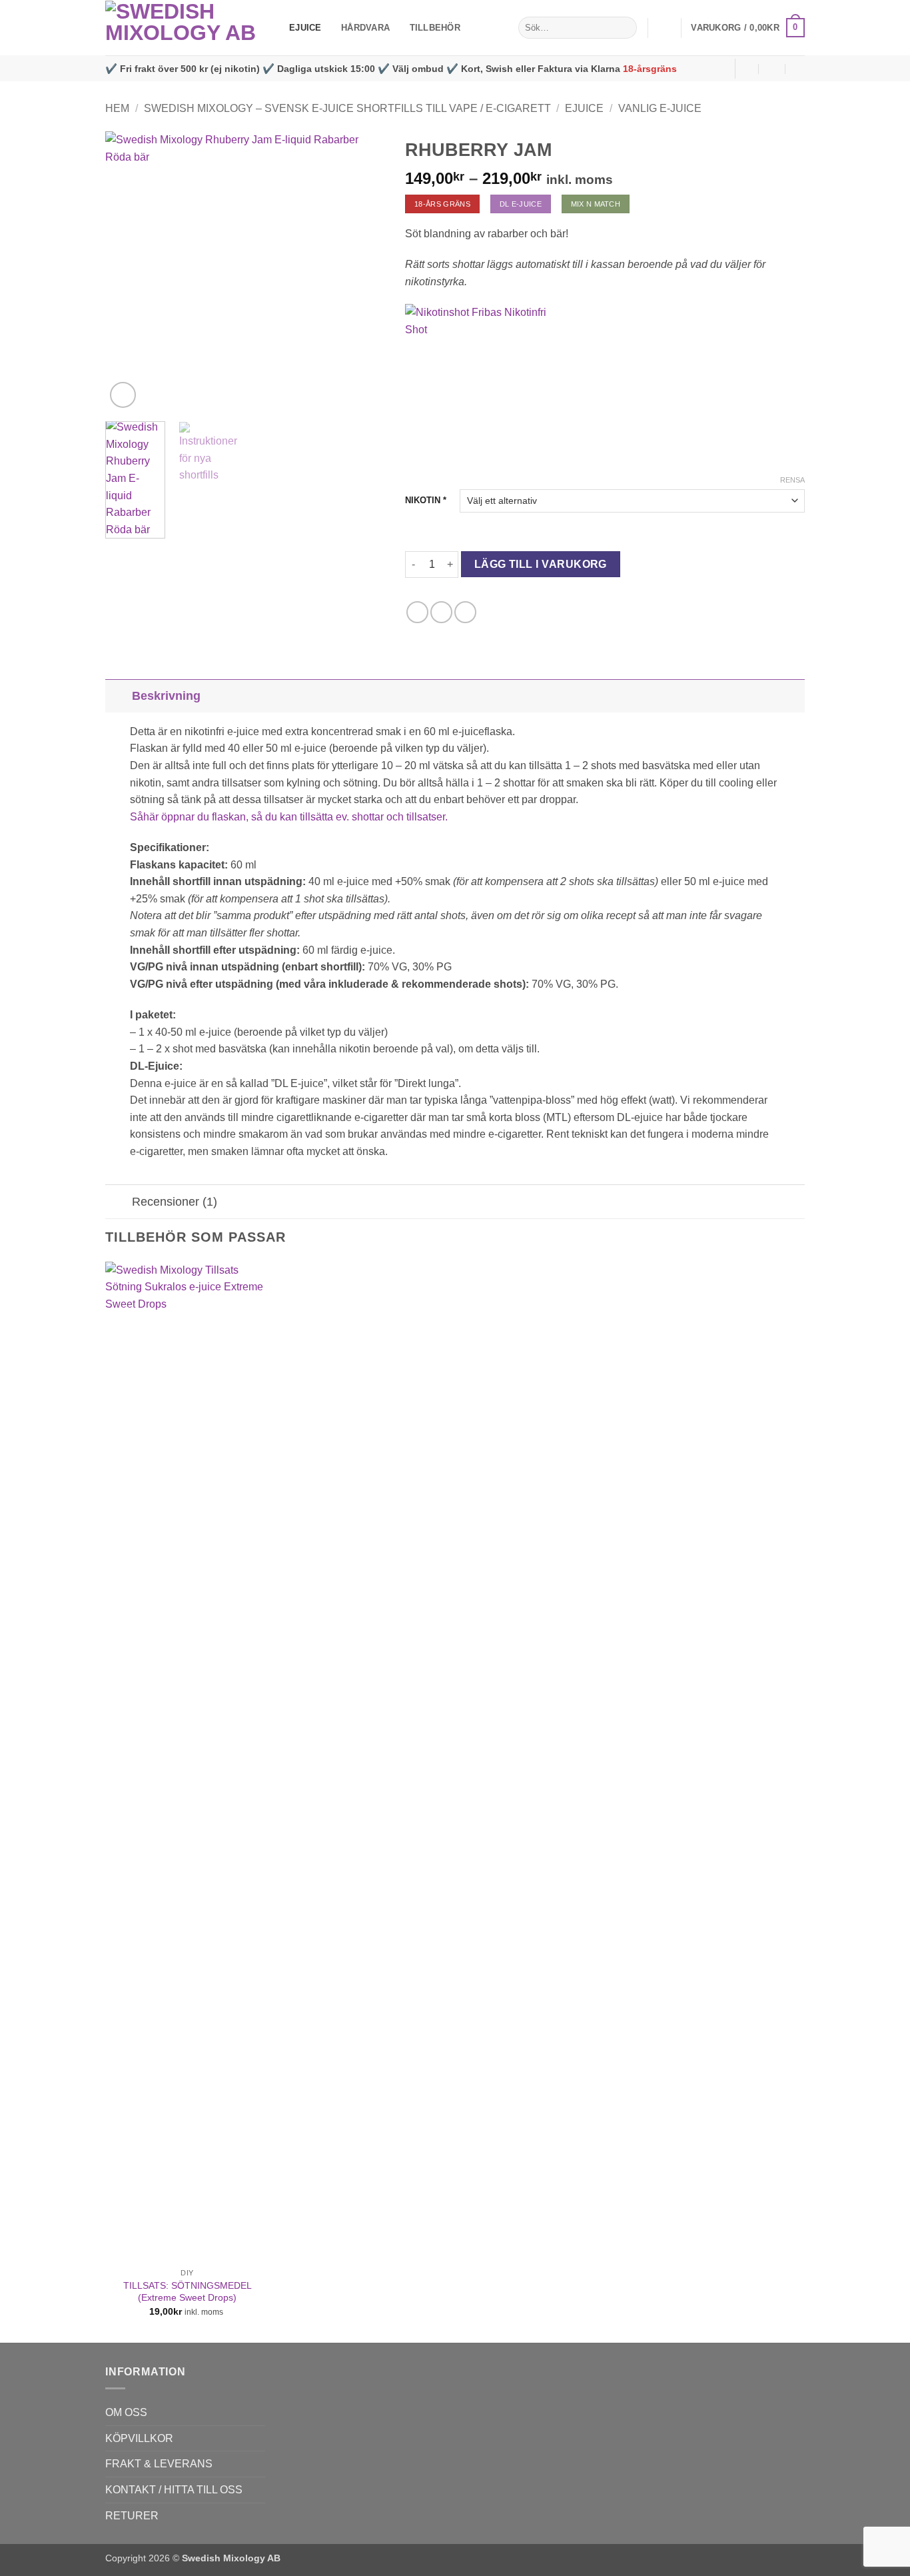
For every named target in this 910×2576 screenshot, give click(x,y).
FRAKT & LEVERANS (159, 2464)
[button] (664, 28)
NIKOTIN (426, 500)
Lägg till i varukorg (541, 564)
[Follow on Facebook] (721, 69)
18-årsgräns (650, 69)
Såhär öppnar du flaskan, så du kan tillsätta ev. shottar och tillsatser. (289, 817)
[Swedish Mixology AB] (187, 28)
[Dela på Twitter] (441, 612)
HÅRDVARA (365, 28)
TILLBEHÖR (435, 28)
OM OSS (126, 2412)
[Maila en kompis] (465, 612)
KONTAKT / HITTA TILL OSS (174, 2490)
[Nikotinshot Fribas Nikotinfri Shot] (487, 386)
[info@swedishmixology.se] (746, 68)
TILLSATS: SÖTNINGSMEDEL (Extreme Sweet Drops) (188, 2292)
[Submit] (625, 28)
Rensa (792, 480)
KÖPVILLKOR (139, 2438)
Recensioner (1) (175, 1202)
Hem (117, 108)
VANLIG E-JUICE (660, 108)
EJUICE (305, 28)
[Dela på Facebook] (417, 612)
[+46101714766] (799, 68)
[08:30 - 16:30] (772, 68)
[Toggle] (118, 695)
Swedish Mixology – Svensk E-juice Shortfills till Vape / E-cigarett (347, 108)
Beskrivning (166, 696)
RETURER (132, 2516)
